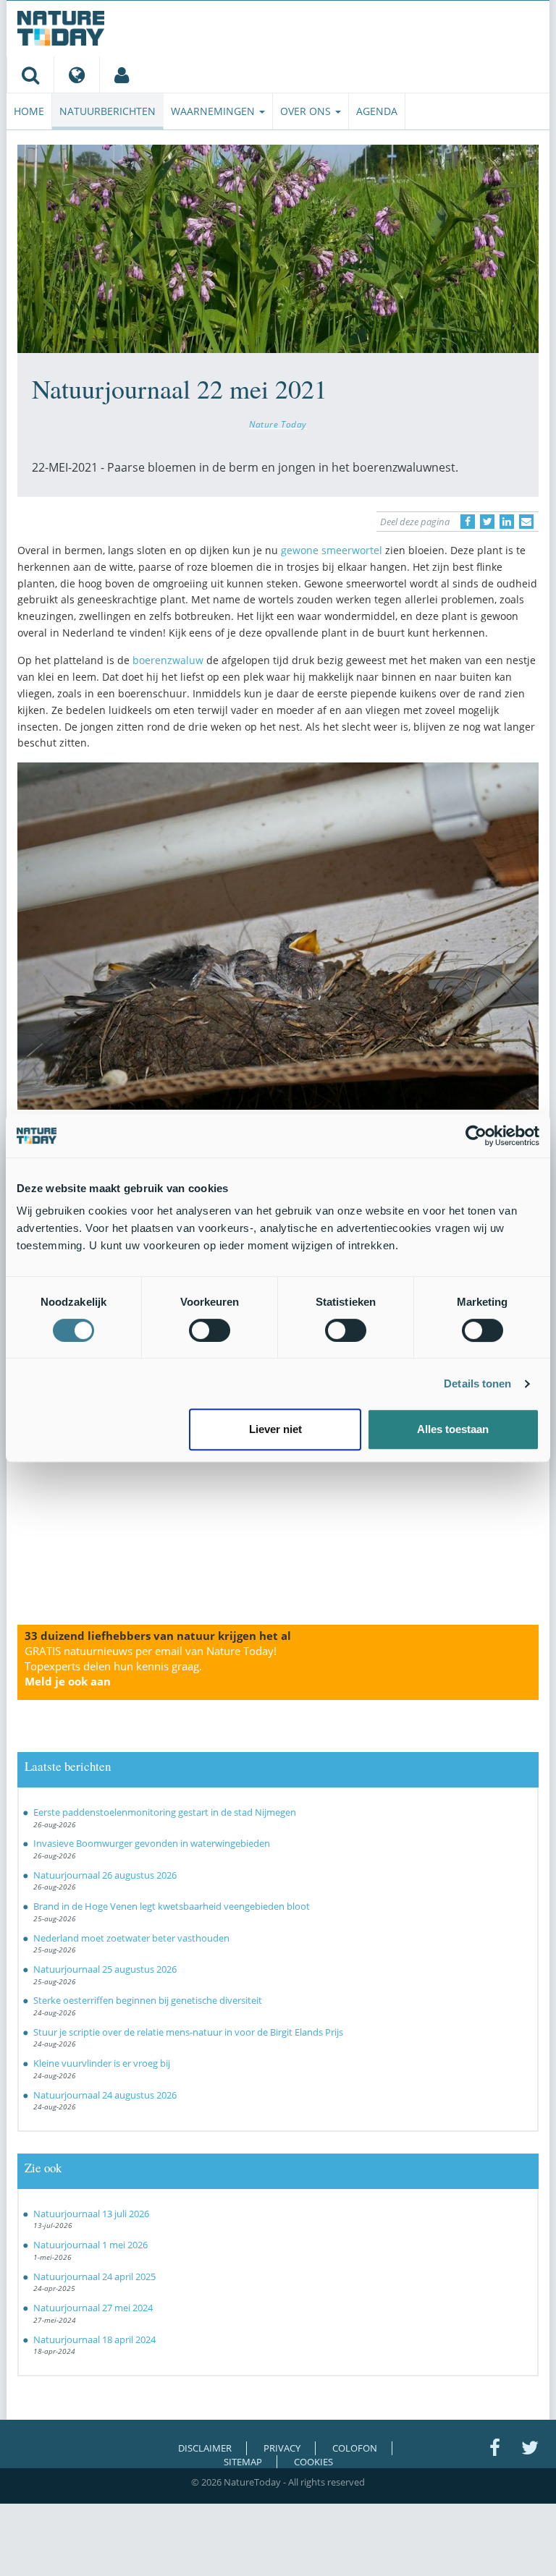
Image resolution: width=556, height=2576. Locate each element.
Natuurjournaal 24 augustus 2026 (105, 2095)
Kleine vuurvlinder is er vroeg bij (102, 2063)
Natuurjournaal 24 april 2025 (94, 2277)
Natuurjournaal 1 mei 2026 (90, 2245)
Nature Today (278, 424)
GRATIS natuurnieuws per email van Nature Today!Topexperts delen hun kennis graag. (151, 1666)
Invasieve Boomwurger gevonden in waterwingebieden (152, 1843)
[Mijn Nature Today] (121, 75)
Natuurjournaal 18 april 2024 (94, 2339)
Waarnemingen (214, 111)
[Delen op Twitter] (487, 522)
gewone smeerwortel (332, 550)
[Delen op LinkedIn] (507, 522)
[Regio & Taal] (76, 75)
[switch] (210, 1330)
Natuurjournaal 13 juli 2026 (91, 2214)
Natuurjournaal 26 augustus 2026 (105, 1875)
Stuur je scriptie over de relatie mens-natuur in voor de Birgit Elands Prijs (188, 2032)
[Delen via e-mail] (526, 522)
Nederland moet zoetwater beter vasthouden (131, 1938)
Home (29, 111)
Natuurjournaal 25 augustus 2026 (105, 1969)
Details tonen (477, 1383)
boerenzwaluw (168, 660)
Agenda (377, 111)
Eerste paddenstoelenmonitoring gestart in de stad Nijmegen (165, 1812)
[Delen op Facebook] (468, 522)
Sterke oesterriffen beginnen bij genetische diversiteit (148, 2000)
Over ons (307, 111)
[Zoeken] (30, 75)
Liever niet (275, 1429)
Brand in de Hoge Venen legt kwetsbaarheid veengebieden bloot (172, 1906)
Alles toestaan (453, 1429)
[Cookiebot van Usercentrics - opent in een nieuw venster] (476, 1136)
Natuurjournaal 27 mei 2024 (93, 2308)
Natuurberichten (108, 111)
